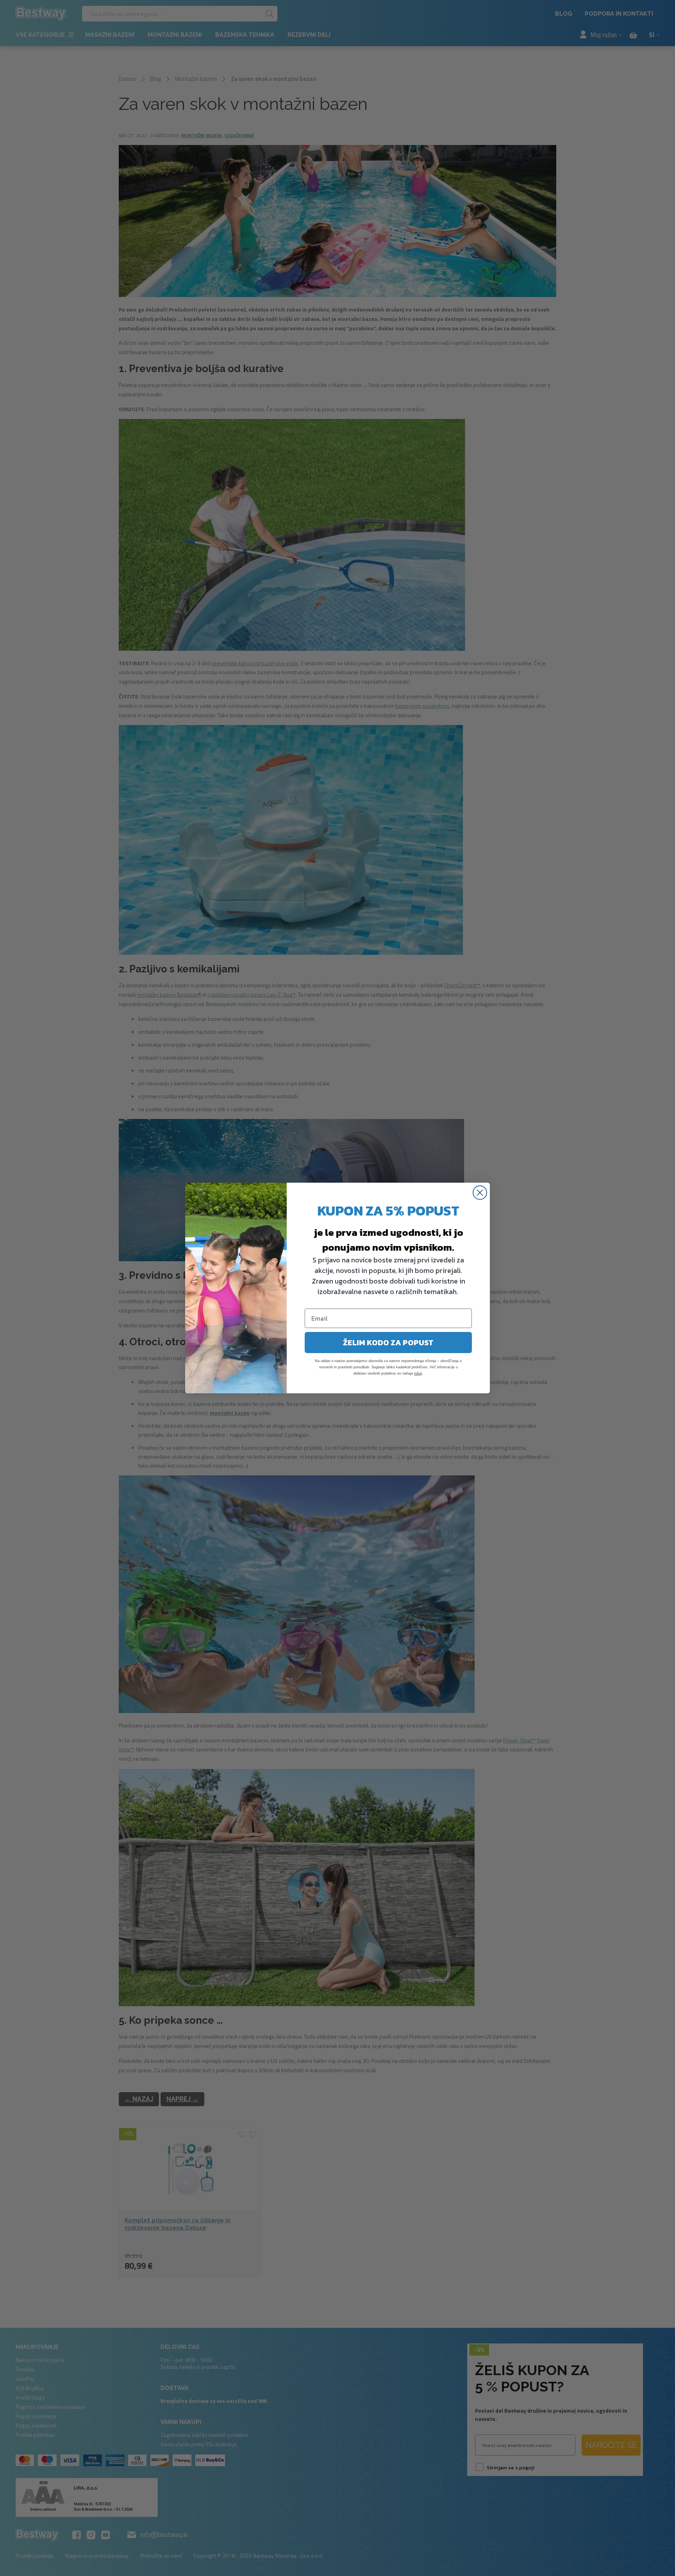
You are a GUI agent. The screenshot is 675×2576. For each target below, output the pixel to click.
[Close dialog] (480, 1193)
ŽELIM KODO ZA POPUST (388, 1343)
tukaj (418, 1373)
